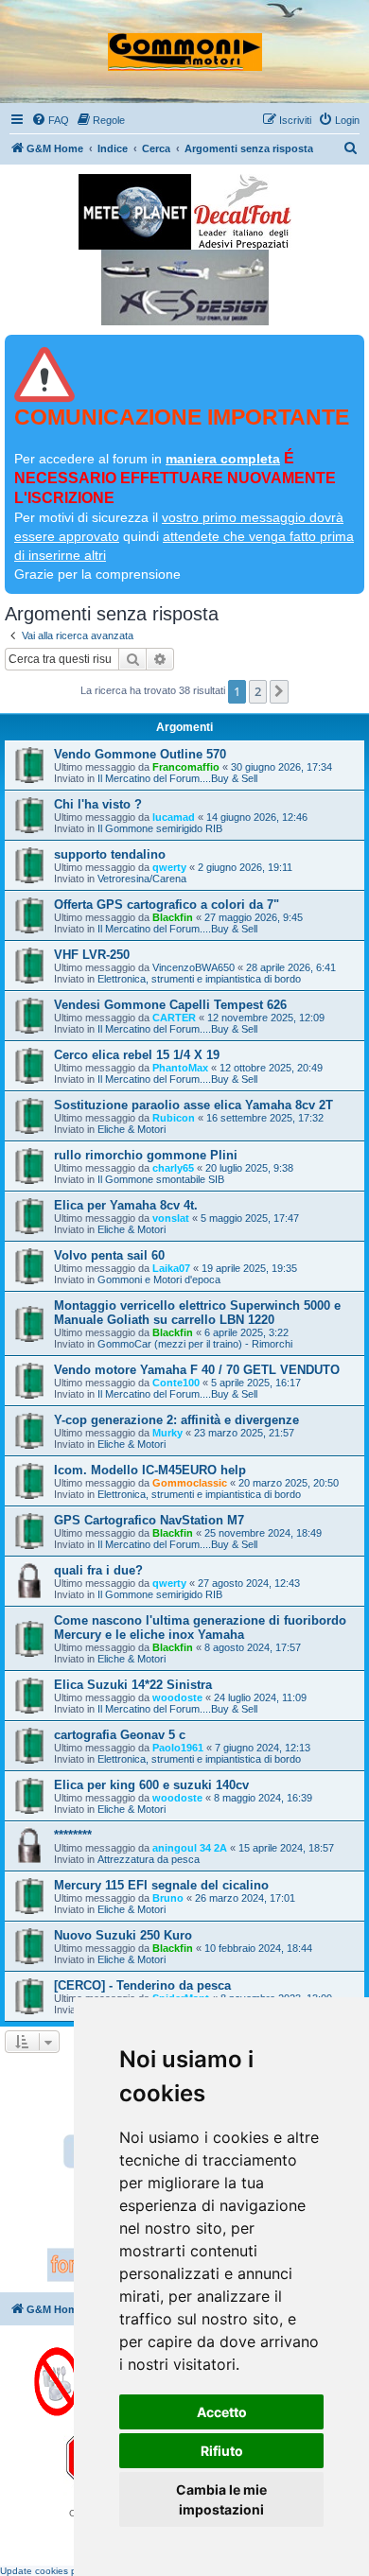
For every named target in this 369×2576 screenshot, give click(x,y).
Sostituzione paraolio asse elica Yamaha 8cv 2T (193, 1105)
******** (73, 1835)
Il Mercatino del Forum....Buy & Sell (177, 778)
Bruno (168, 1898)
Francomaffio (186, 767)
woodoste (177, 1697)
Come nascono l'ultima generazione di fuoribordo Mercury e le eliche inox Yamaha (200, 1627)
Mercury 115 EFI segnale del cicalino (161, 1885)
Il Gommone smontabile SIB (161, 1179)
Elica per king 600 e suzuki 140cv (151, 1785)
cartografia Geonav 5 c (120, 1735)
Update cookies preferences (61, 2571)
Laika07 (171, 1268)
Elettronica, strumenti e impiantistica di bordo (199, 979)
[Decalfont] (243, 212)
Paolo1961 (178, 1748)
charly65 (173, 1168)
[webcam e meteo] (135, 212)
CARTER (174, 1018)
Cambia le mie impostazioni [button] (221, 2499)
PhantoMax (180, 1068)
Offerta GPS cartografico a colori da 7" (167, 905)
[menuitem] (50, 120)
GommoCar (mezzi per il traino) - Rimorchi (195, 1344)
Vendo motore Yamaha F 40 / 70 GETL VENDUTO (197, 1370)
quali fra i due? (98, 1570)
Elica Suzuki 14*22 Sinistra (133, 1685)
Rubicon (174, 1118)
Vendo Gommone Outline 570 (140, 754)
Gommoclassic (190, 1483)
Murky (167, 1433)
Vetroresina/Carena (142, 879)
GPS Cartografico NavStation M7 (149, 1520)
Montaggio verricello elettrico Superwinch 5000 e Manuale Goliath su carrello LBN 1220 (197, 1313)
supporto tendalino (110, 854)
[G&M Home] (185, 44)
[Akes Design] (185, 287)
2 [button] (258, 691)
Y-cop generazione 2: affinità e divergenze (176, 1420)
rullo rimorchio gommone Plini (146, 1155)
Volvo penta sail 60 (109, 1255)
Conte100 (176, 1383)
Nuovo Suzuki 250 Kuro (123, 1935)
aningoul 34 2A (190, 1848)
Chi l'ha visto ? (98, 804)
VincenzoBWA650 (193, 967)
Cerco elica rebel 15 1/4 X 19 (137, 1055)
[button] (279, 691)
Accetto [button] (222, 2412)
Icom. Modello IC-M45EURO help (150, 1470)
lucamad (174, 817)
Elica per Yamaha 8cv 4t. (126, 1205)
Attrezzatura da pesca (149, 1859)
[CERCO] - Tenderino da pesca (142, 1985)
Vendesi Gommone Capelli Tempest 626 (170, 1005)
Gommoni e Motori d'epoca (159, 1279)
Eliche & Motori (132, 1129)
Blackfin (173, 917)
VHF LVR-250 (92, 955)
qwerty (169, 867)
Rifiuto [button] (222, 2451)
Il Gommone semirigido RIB (160, 828)
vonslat (171, 1218)
